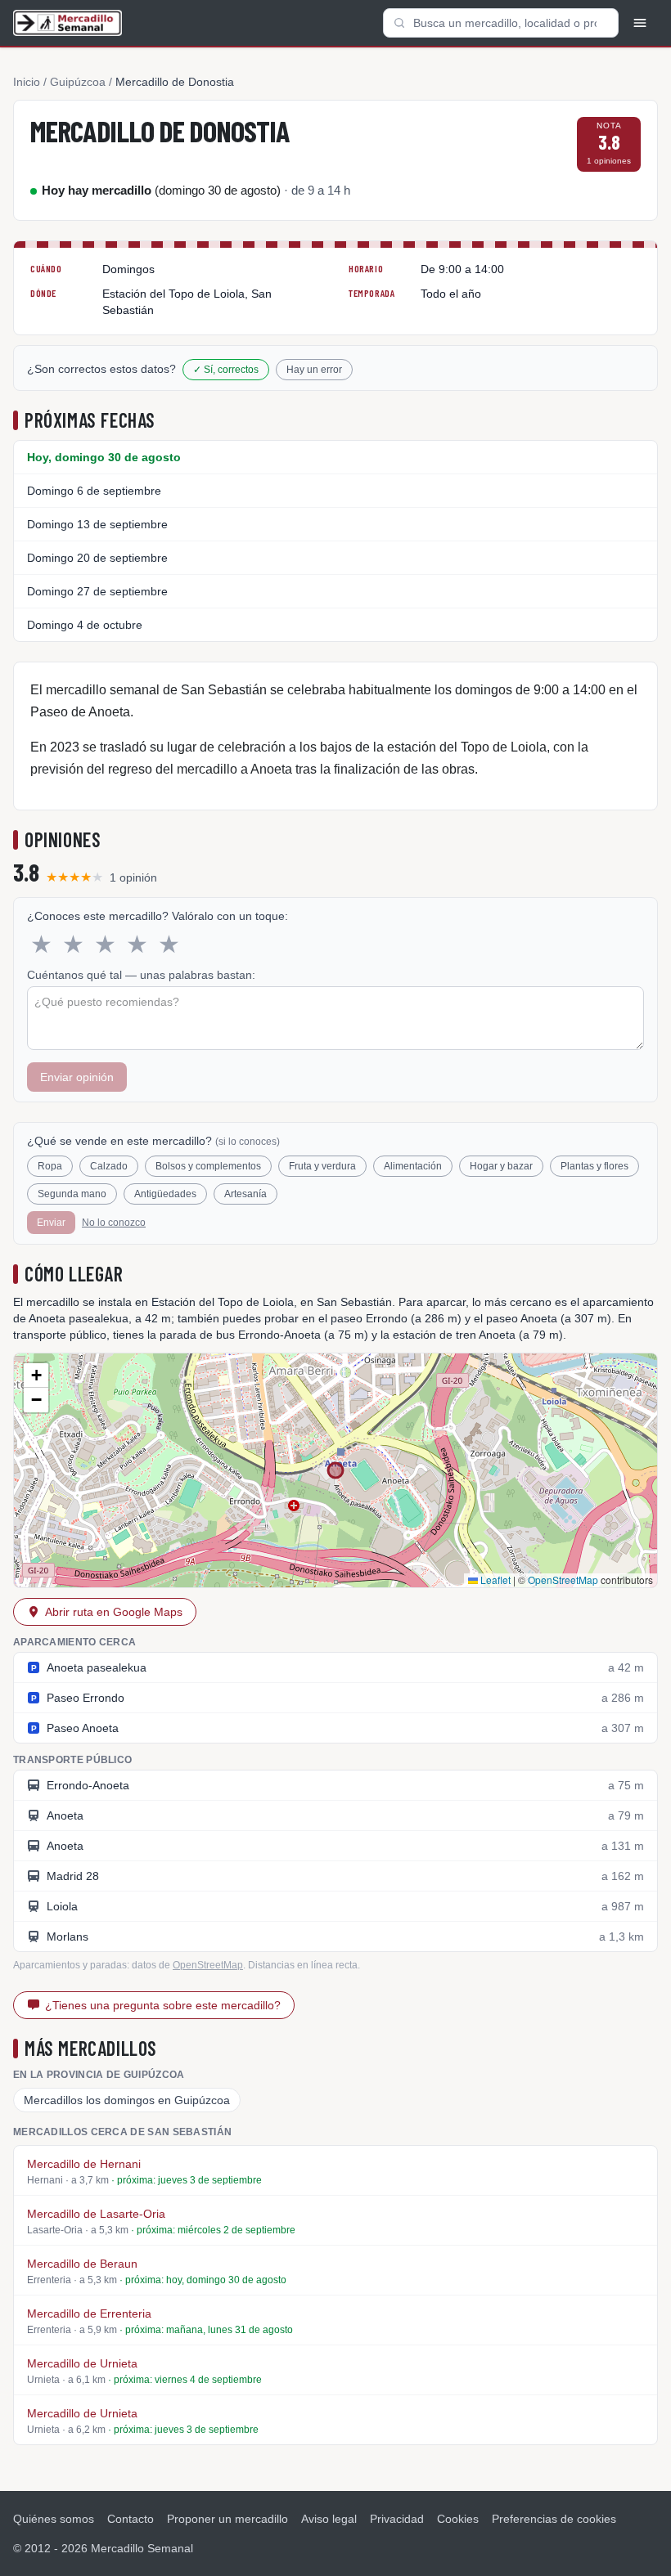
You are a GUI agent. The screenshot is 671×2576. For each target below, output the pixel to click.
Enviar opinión (77, 1077)
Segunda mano (72, 1194)
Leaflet (494, 1580)
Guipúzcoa (78, 82)
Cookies (458, 2519)
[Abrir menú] (640, 23)
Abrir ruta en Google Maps (114, 1612)
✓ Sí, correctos (226, 370)
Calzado (109, 1166)
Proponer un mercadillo (227, 2519)
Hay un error (314, 370)
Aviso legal (329, 2519)
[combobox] (501, 23)
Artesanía (245, 1194)
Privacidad (397, 2519)
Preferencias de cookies (554, 2519)
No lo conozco (114, 1223)
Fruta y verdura (322, 1166)
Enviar (51, 1223)
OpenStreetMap (563, 1580)
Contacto (131, 2519)
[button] (36, 1376)
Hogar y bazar (501, 1166)
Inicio (27, 82)
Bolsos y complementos (208, 1166)
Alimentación (413, 1166)
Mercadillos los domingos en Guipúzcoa (127, 2100)
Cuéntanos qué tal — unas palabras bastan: (141, 975)
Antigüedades (165, 1194)
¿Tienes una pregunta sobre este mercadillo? (163, 2005)
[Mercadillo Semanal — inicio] (68, 23)
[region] (335, 1470)
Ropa (50, 1166)
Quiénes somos (54, 2519)
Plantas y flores (594, 1166)
